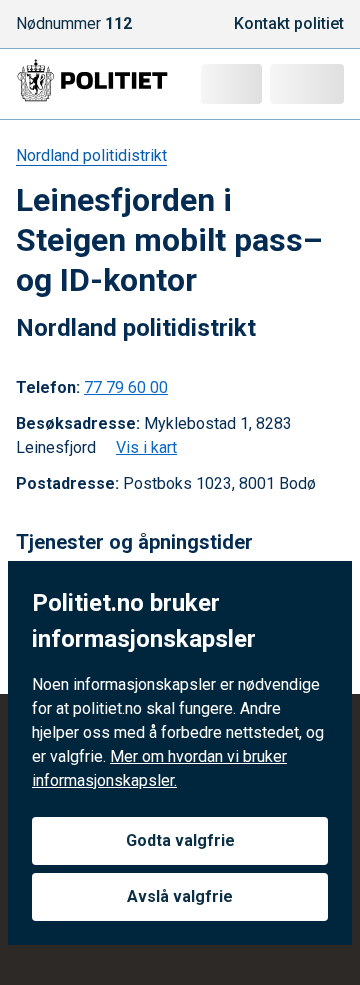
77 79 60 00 (126, 387)
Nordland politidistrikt (91, 155)
